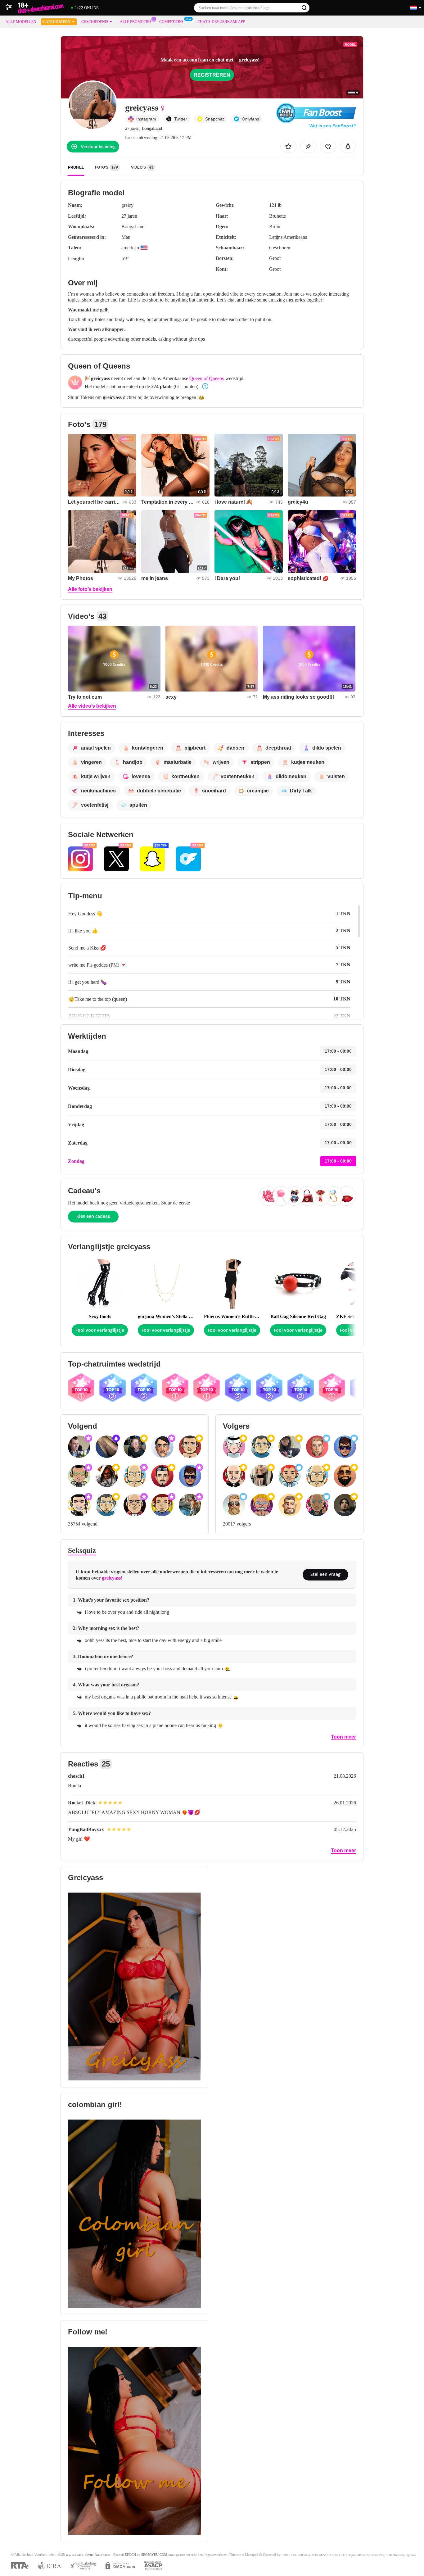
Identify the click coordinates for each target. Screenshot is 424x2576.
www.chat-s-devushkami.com (88, 2555)
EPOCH (130, 2555)
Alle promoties (136, 22)
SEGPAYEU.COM (154, 2555)
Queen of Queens (207, 378)
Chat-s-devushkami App (221, 22)
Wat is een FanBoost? (333, 126)
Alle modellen (21, 22)
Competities (171, 22)
